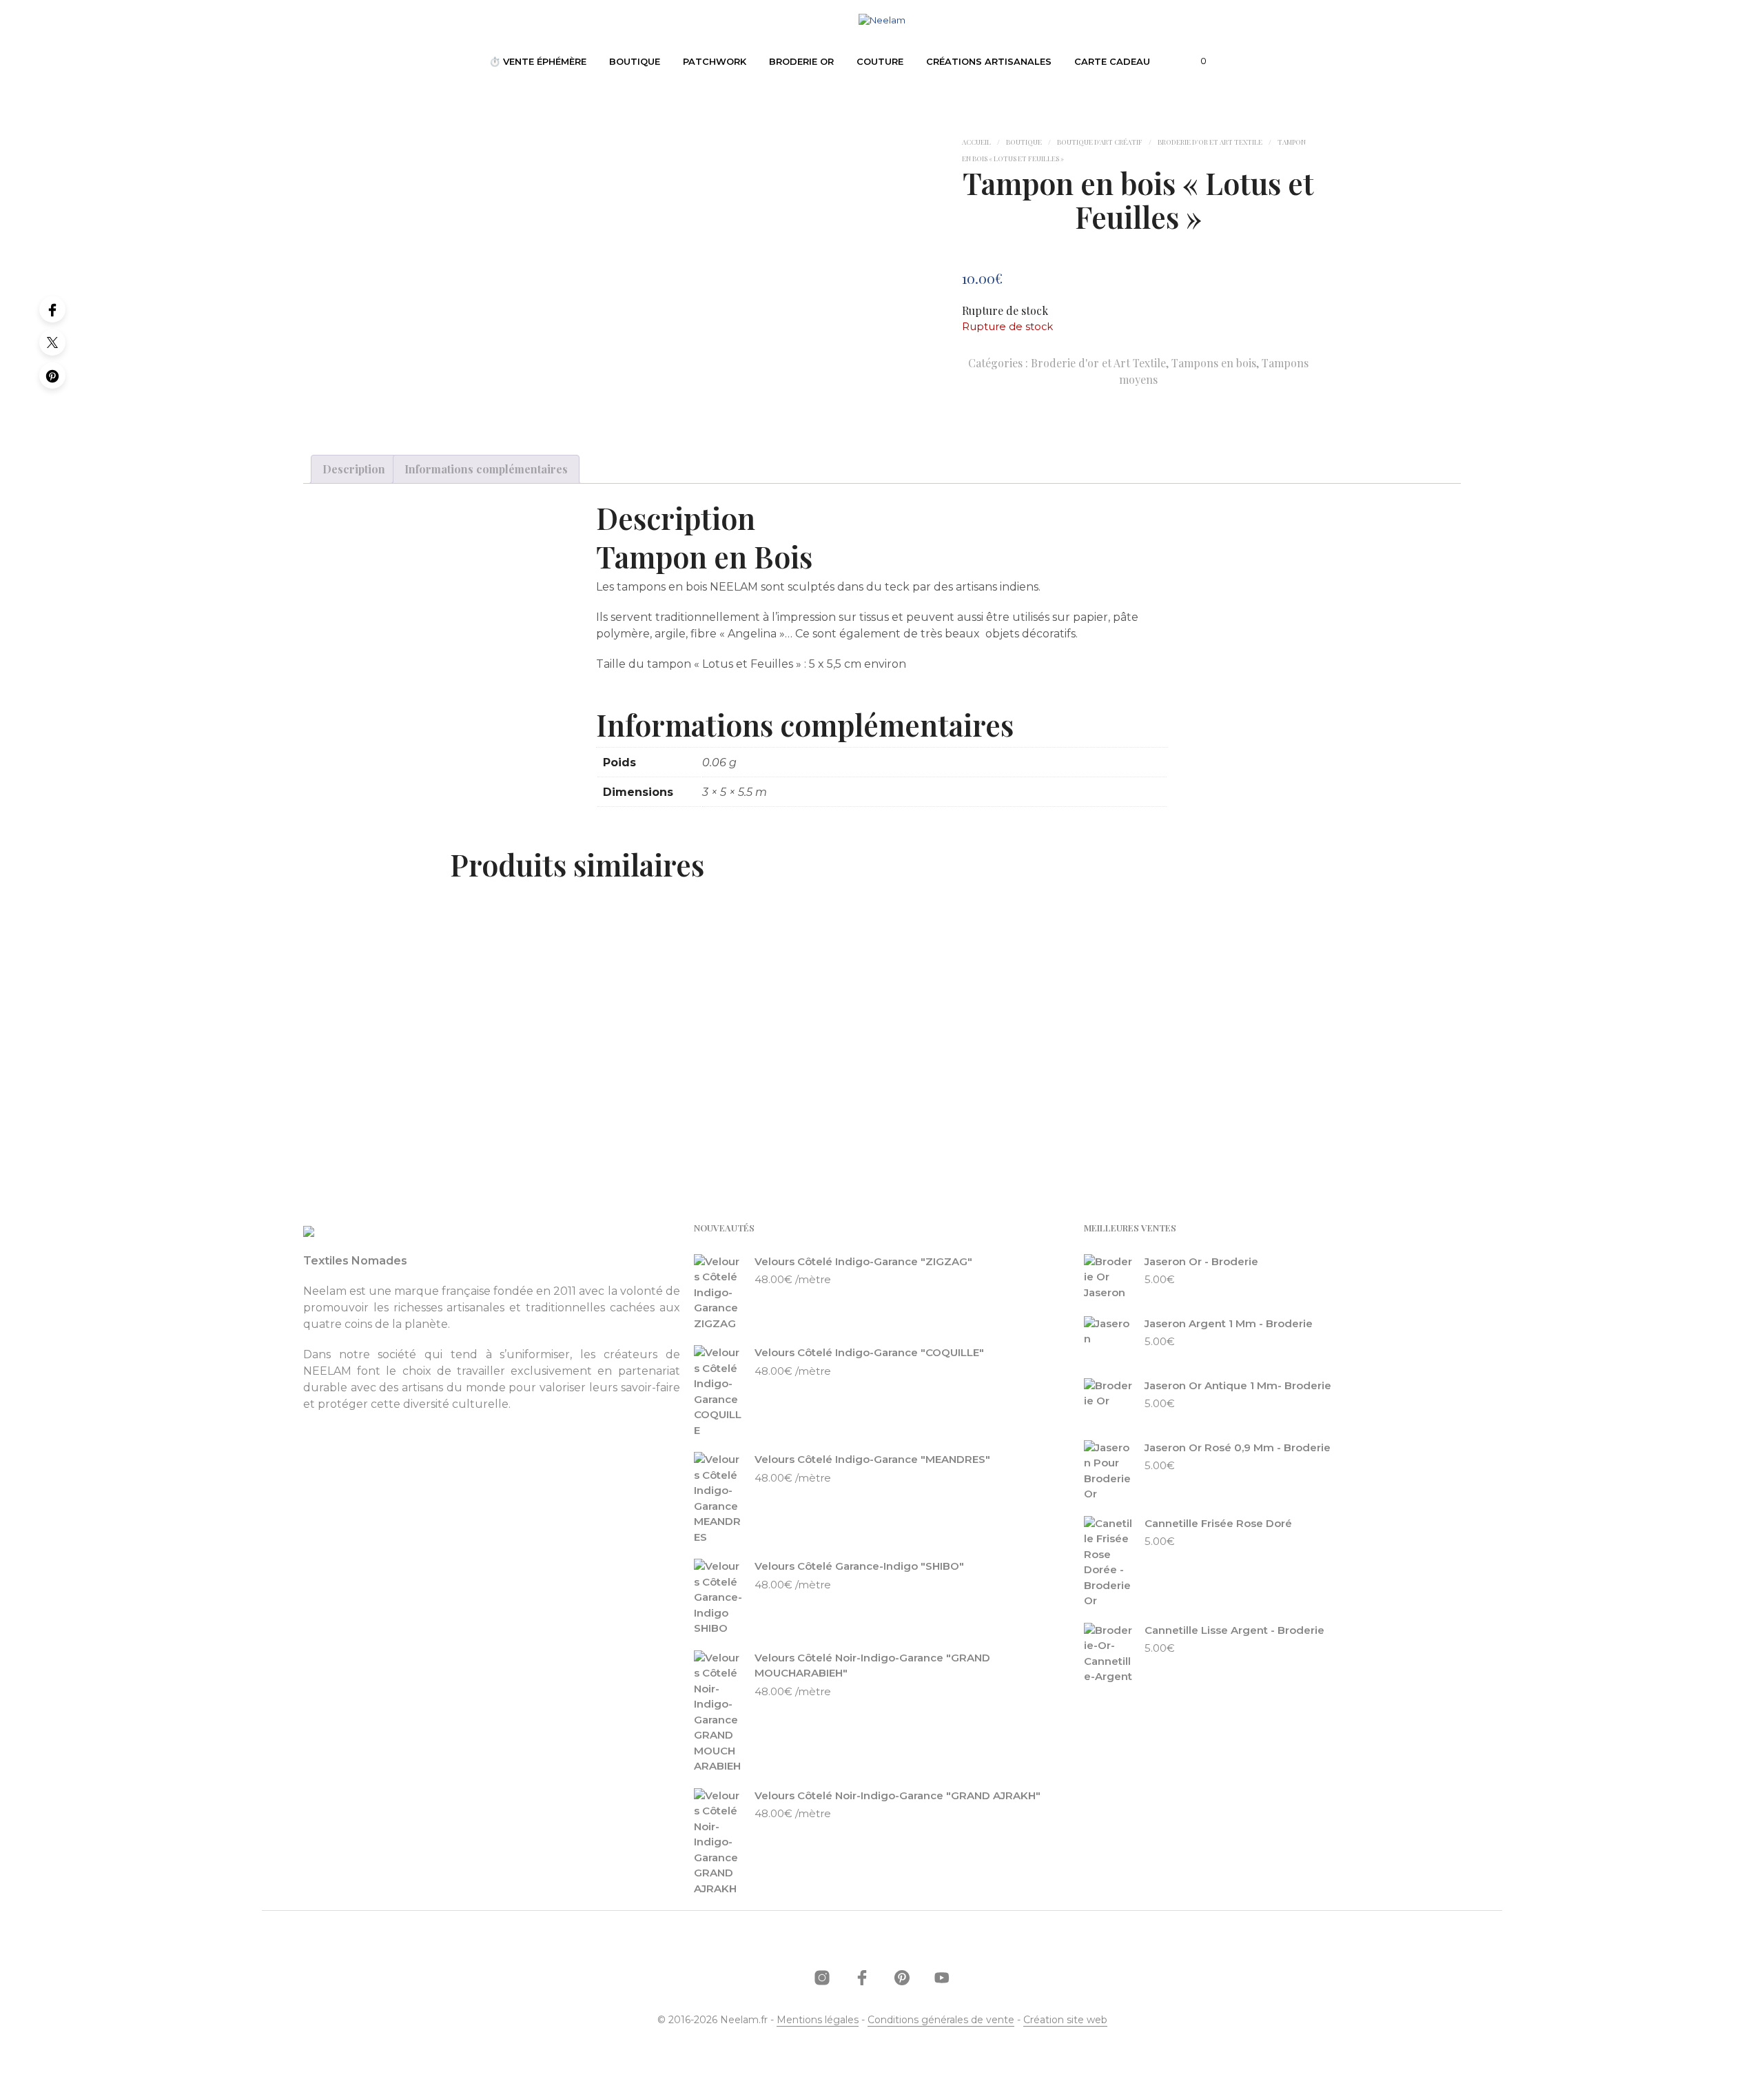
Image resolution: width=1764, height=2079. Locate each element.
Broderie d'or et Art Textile (1210, 142)
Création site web (1065, 2020)
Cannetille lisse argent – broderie (541, 1099)
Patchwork (715, 61)
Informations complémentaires (486, 469)
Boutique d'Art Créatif (1100, 142)
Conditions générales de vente (941, 2020)
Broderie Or (801, 61)
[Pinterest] (52, 376)
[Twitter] (52, 342)
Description (354, 469)
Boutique (635, 61)
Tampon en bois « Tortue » (746, 1099)
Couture (880, 61)
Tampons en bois (1214, 363)
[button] (1196, 61)
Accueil (976, 142)
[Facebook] (52, 309)
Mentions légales (818, 2020)
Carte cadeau (1112, 61)
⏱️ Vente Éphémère (538, 61)
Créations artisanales (989, 61)
